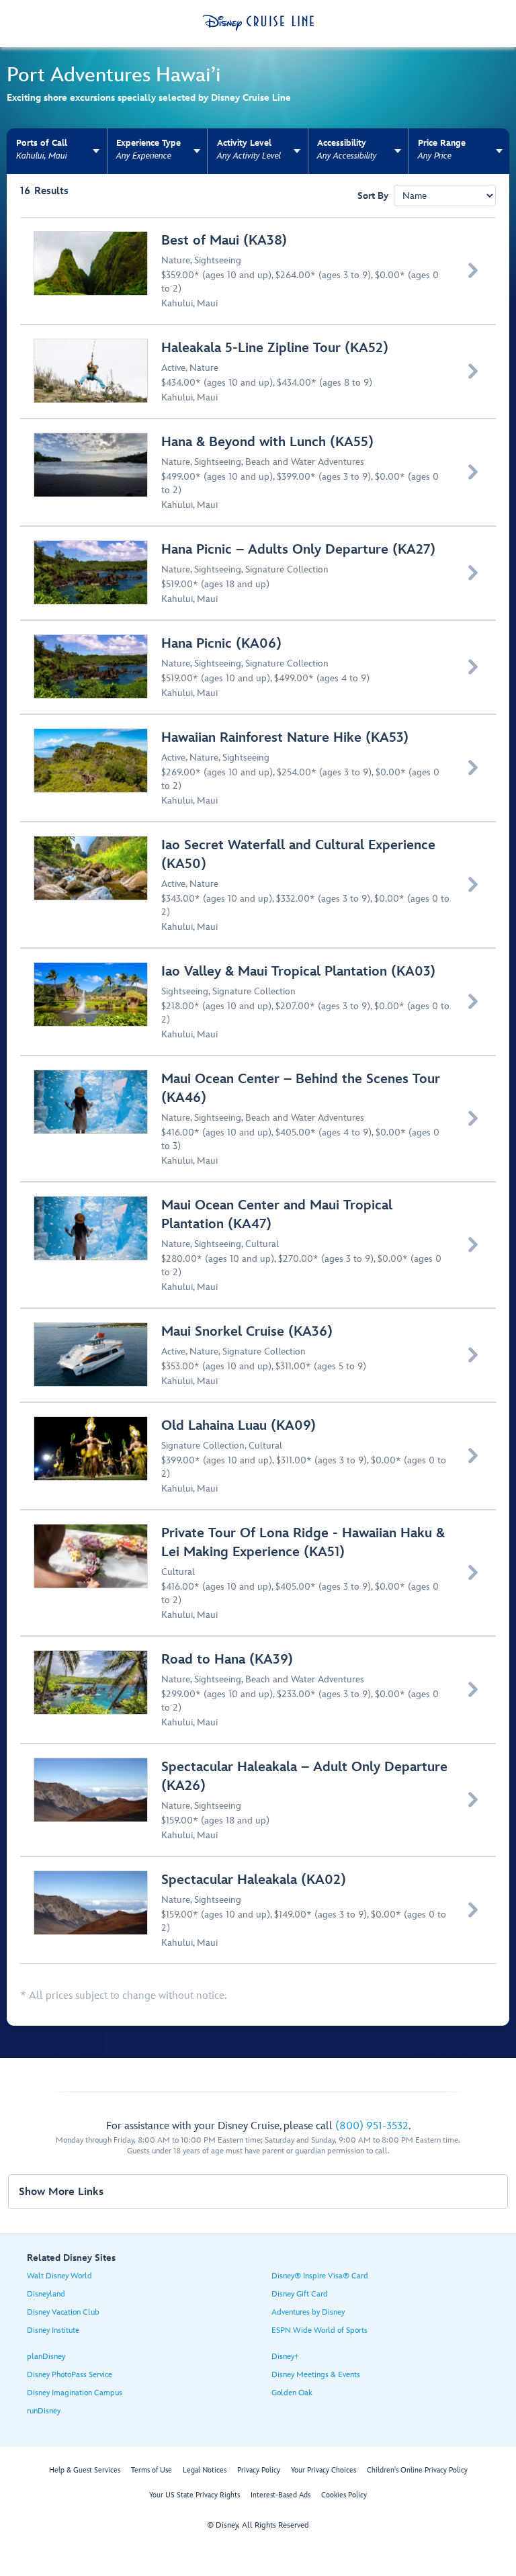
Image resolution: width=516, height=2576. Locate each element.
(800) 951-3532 (372, 2126)
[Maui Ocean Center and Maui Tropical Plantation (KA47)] (259, 1245)
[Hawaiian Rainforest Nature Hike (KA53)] (259, 768)
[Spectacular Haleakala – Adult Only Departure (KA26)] (259, 1800)
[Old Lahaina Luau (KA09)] (259, 1456)
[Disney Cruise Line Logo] (258, 23)
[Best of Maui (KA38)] (259, 271)
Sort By (373, 196)
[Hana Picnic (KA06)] (259, 667)
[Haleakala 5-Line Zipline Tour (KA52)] (259, 372)
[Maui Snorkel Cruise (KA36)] (259, 1355)
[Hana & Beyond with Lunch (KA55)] (259, 472)
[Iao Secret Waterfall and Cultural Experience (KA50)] (259, 885)
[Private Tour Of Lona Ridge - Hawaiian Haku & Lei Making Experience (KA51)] (259, 1573)
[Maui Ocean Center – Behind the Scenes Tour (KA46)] (259, 1119)
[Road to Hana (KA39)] (259, 1690)
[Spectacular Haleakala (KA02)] (259, 1910)
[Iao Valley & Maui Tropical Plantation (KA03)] (259, 1002)
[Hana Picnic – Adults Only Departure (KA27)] (259, 573)
